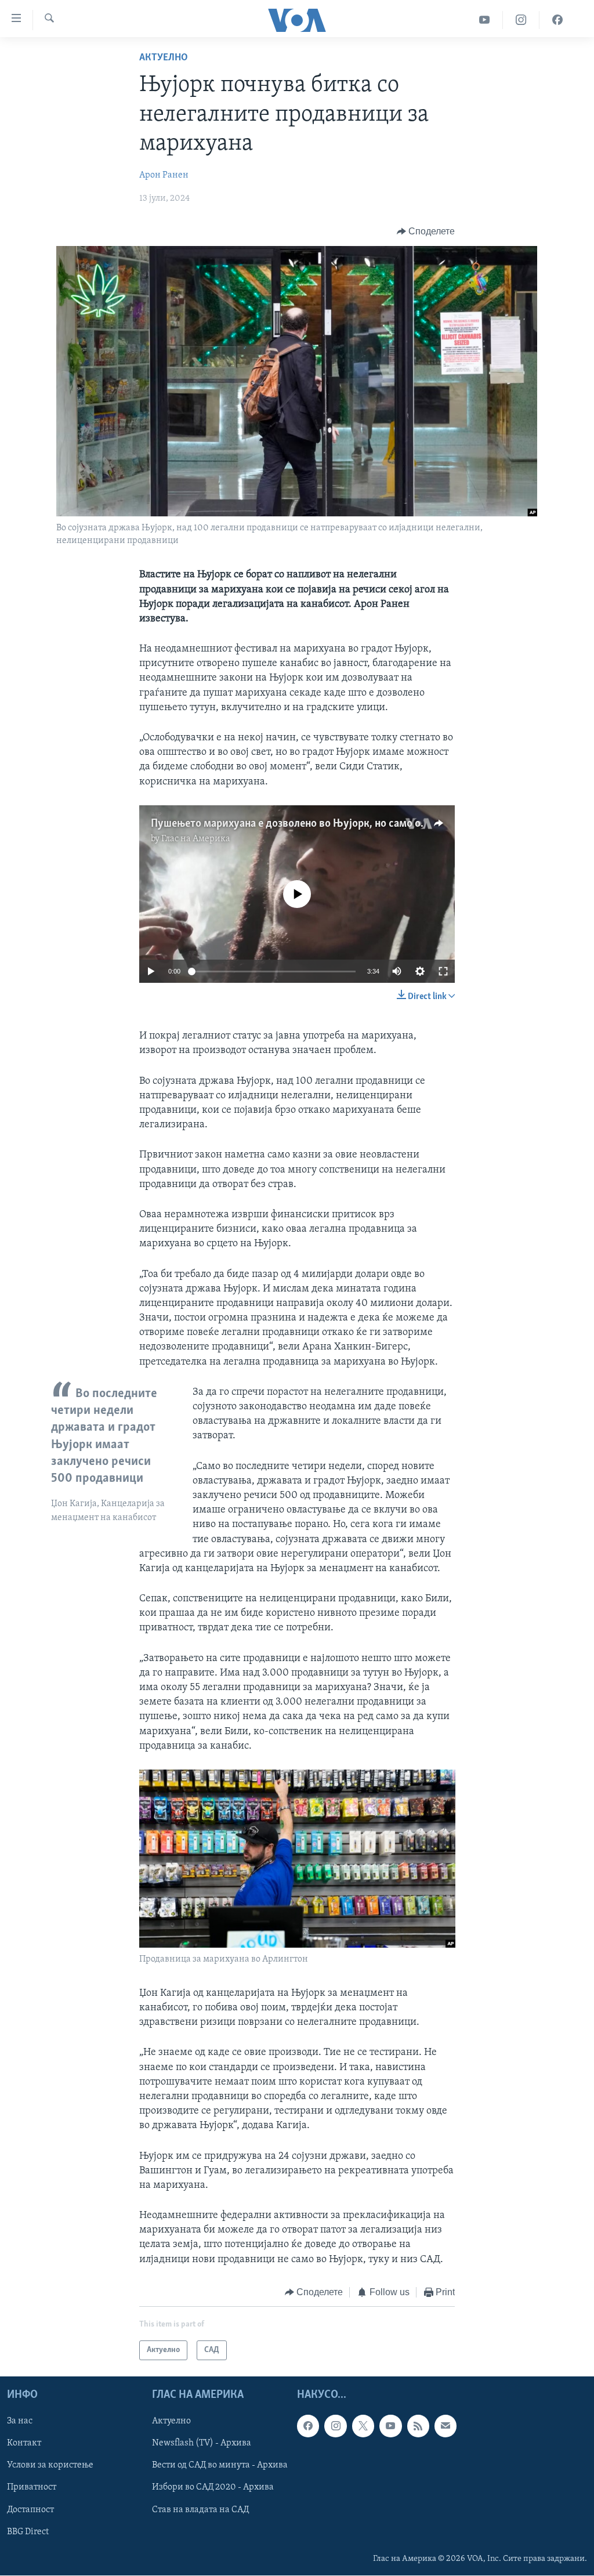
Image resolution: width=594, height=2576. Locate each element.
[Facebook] (557, 20)
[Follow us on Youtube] (390, 2426)
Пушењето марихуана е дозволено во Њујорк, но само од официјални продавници (351, 824)
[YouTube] (485, 20)
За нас (20, 2422)
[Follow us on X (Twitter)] (363, 2426)
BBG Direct (28, 2532)
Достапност (30, 2510)
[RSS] (418, 2426)
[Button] (426, 231)
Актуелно (164, 58)
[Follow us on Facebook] (308, 2426)
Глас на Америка (196, 839)
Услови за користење (50, 2466)
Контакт (24, 2444)
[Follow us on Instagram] (335, 2426)
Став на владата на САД (200, 2510)
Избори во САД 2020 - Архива (213, 2488)
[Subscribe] (445, 2426)
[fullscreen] (443, 971)
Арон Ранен (164, 175)
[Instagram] (521, 20)
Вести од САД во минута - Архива (220, 2466)
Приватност (32, 2488)
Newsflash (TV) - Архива (202, 2444)
